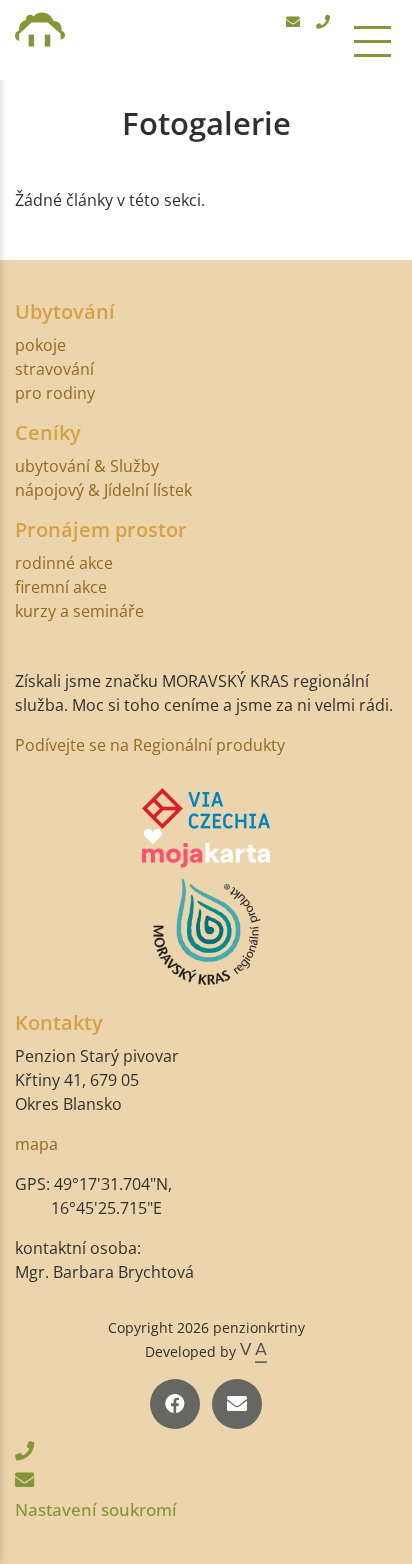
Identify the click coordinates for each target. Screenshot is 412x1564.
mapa (36, 1144)
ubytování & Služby (87, 466)
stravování (54, 369)
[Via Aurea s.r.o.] (253, 1351)
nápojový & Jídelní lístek (103, 490)
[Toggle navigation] (372, 40)
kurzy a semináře (79, 611)
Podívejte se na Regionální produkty (150, 745)
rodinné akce (64, 563)
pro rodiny (55, 393)
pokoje (40, 345)
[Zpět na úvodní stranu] (40, 40)
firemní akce (61, 587)
